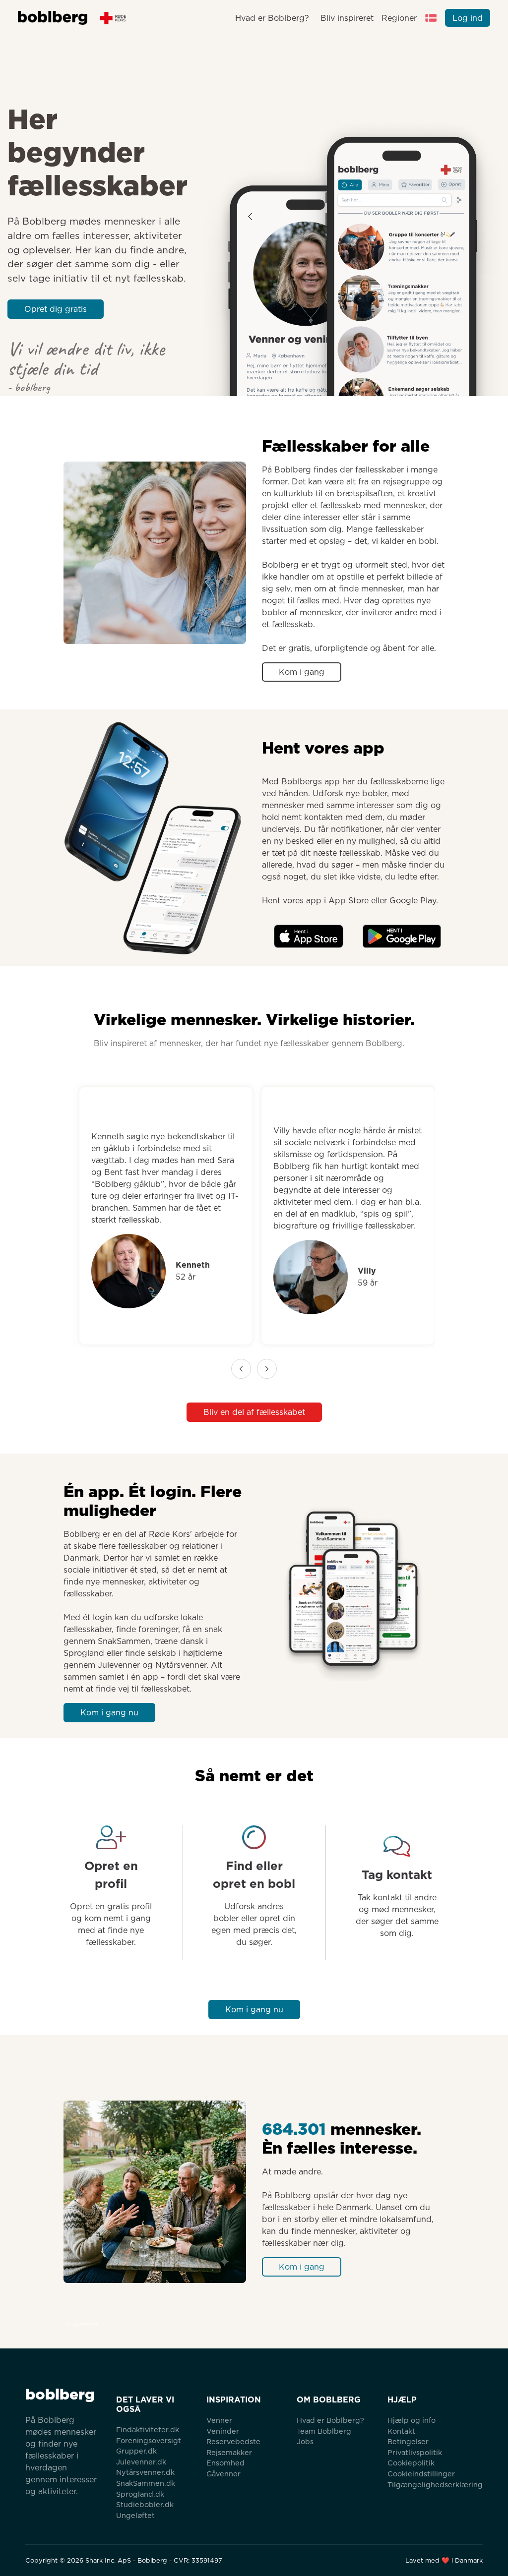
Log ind (468, 18)
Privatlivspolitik (415, 2452)
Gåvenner (223, 2474)
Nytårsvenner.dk (145, 2472)
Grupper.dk (136, 2451)
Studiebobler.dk (145, 2504)
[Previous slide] (241, 1369)
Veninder (223, 2431)
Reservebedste (233, 2441)
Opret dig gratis (56, 309)
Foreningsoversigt (149, 2440)
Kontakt (401, 2431)
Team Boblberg (324, 2431)
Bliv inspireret (347, 18)
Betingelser (408, 2441)
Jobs (305, 2441)
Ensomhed (225, 2463)
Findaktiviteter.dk (148, 2430)
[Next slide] (267, 1369)
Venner (219, 2420)
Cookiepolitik (411, 2463)
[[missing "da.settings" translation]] (431, 18)
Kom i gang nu (109, 1713)
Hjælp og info (412, 2420)
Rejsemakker (229, 2452)
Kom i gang (302, 672)
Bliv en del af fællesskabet (254, 1412)
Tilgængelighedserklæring (435, 2485)
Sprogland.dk (140, 2494)
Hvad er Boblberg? (272, 18)
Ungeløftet (135, 2515)
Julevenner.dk (141, 2462)
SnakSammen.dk (146, 2483)
